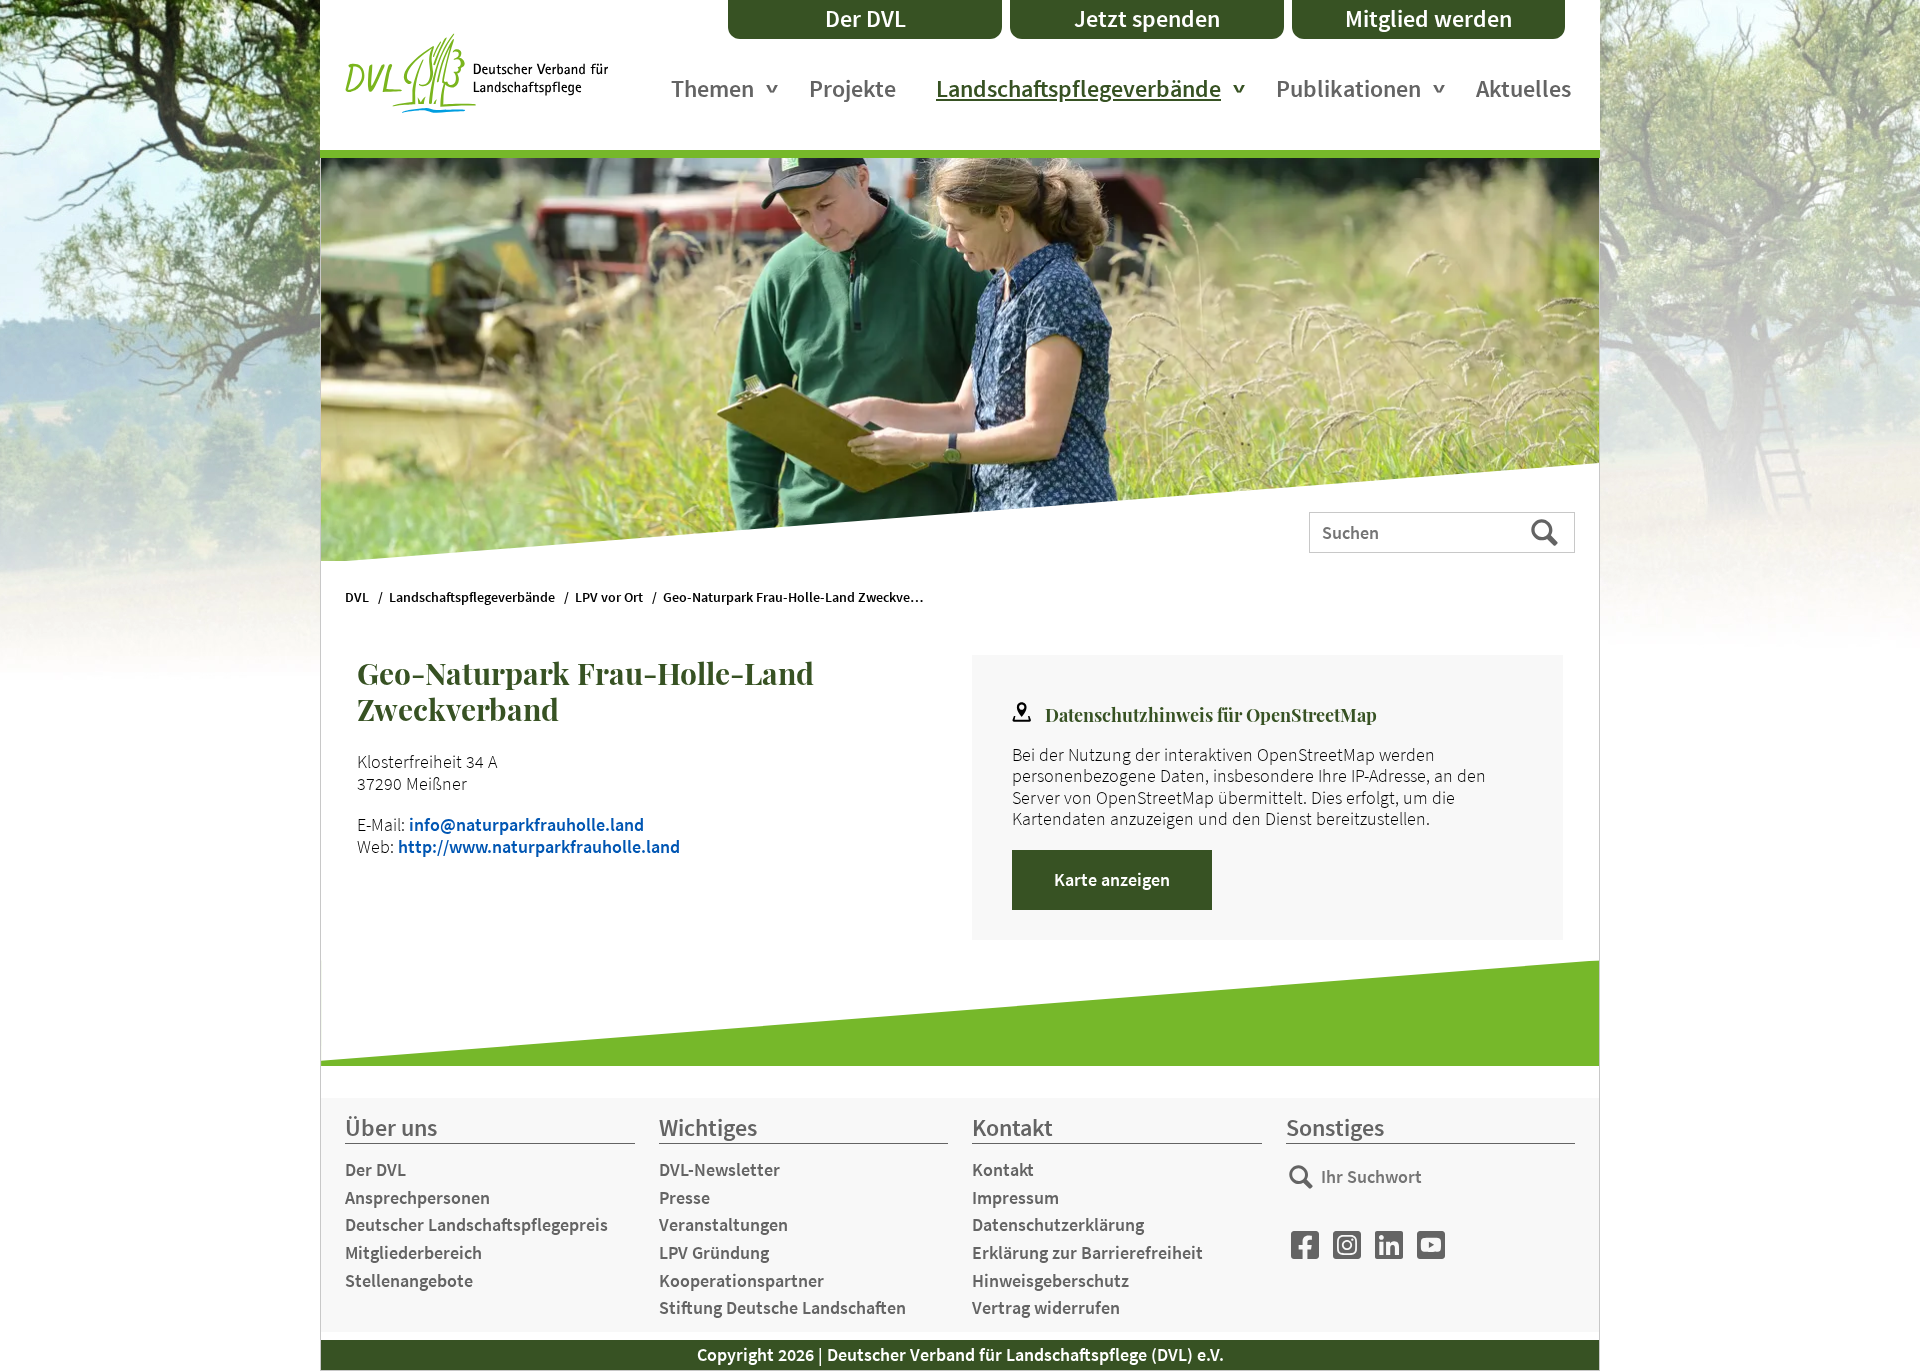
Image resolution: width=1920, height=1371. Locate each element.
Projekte (852, 88)
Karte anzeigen (1112, 879)
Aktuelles (1523, 88)
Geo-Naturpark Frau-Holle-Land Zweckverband (803, 597)
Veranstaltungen (723, 1224)
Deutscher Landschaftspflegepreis (476, 1224)
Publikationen (1348, 88)
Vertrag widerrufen (1046, 1307)
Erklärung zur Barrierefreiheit (1087, 1252)
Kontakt (1003, 1169)
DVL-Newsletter (719, 1169)
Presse (684, 1197)
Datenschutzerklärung (1058, 1224)
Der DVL (865, 18)
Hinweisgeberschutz (1050, 1280)
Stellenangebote (409, 1280)
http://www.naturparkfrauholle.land (539, 846)
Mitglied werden (1428, 18)
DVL (357, 597)
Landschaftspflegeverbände (1078, 88)
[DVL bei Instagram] (1347, 1245)
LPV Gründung (714, 1252)
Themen (712, 88)
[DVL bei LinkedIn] (1389, 1245)
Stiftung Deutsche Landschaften (782, 1307)
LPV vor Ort (609, 597)
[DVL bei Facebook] (1305, 1245)
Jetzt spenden (1147, 18)
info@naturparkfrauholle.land (526, 824)
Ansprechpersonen (417, 1197)
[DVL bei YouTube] (1431, 1245)
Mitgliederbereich (413, 1252)
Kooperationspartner (741, 1280)
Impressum (1015, 1197)
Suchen (1546, 531)
